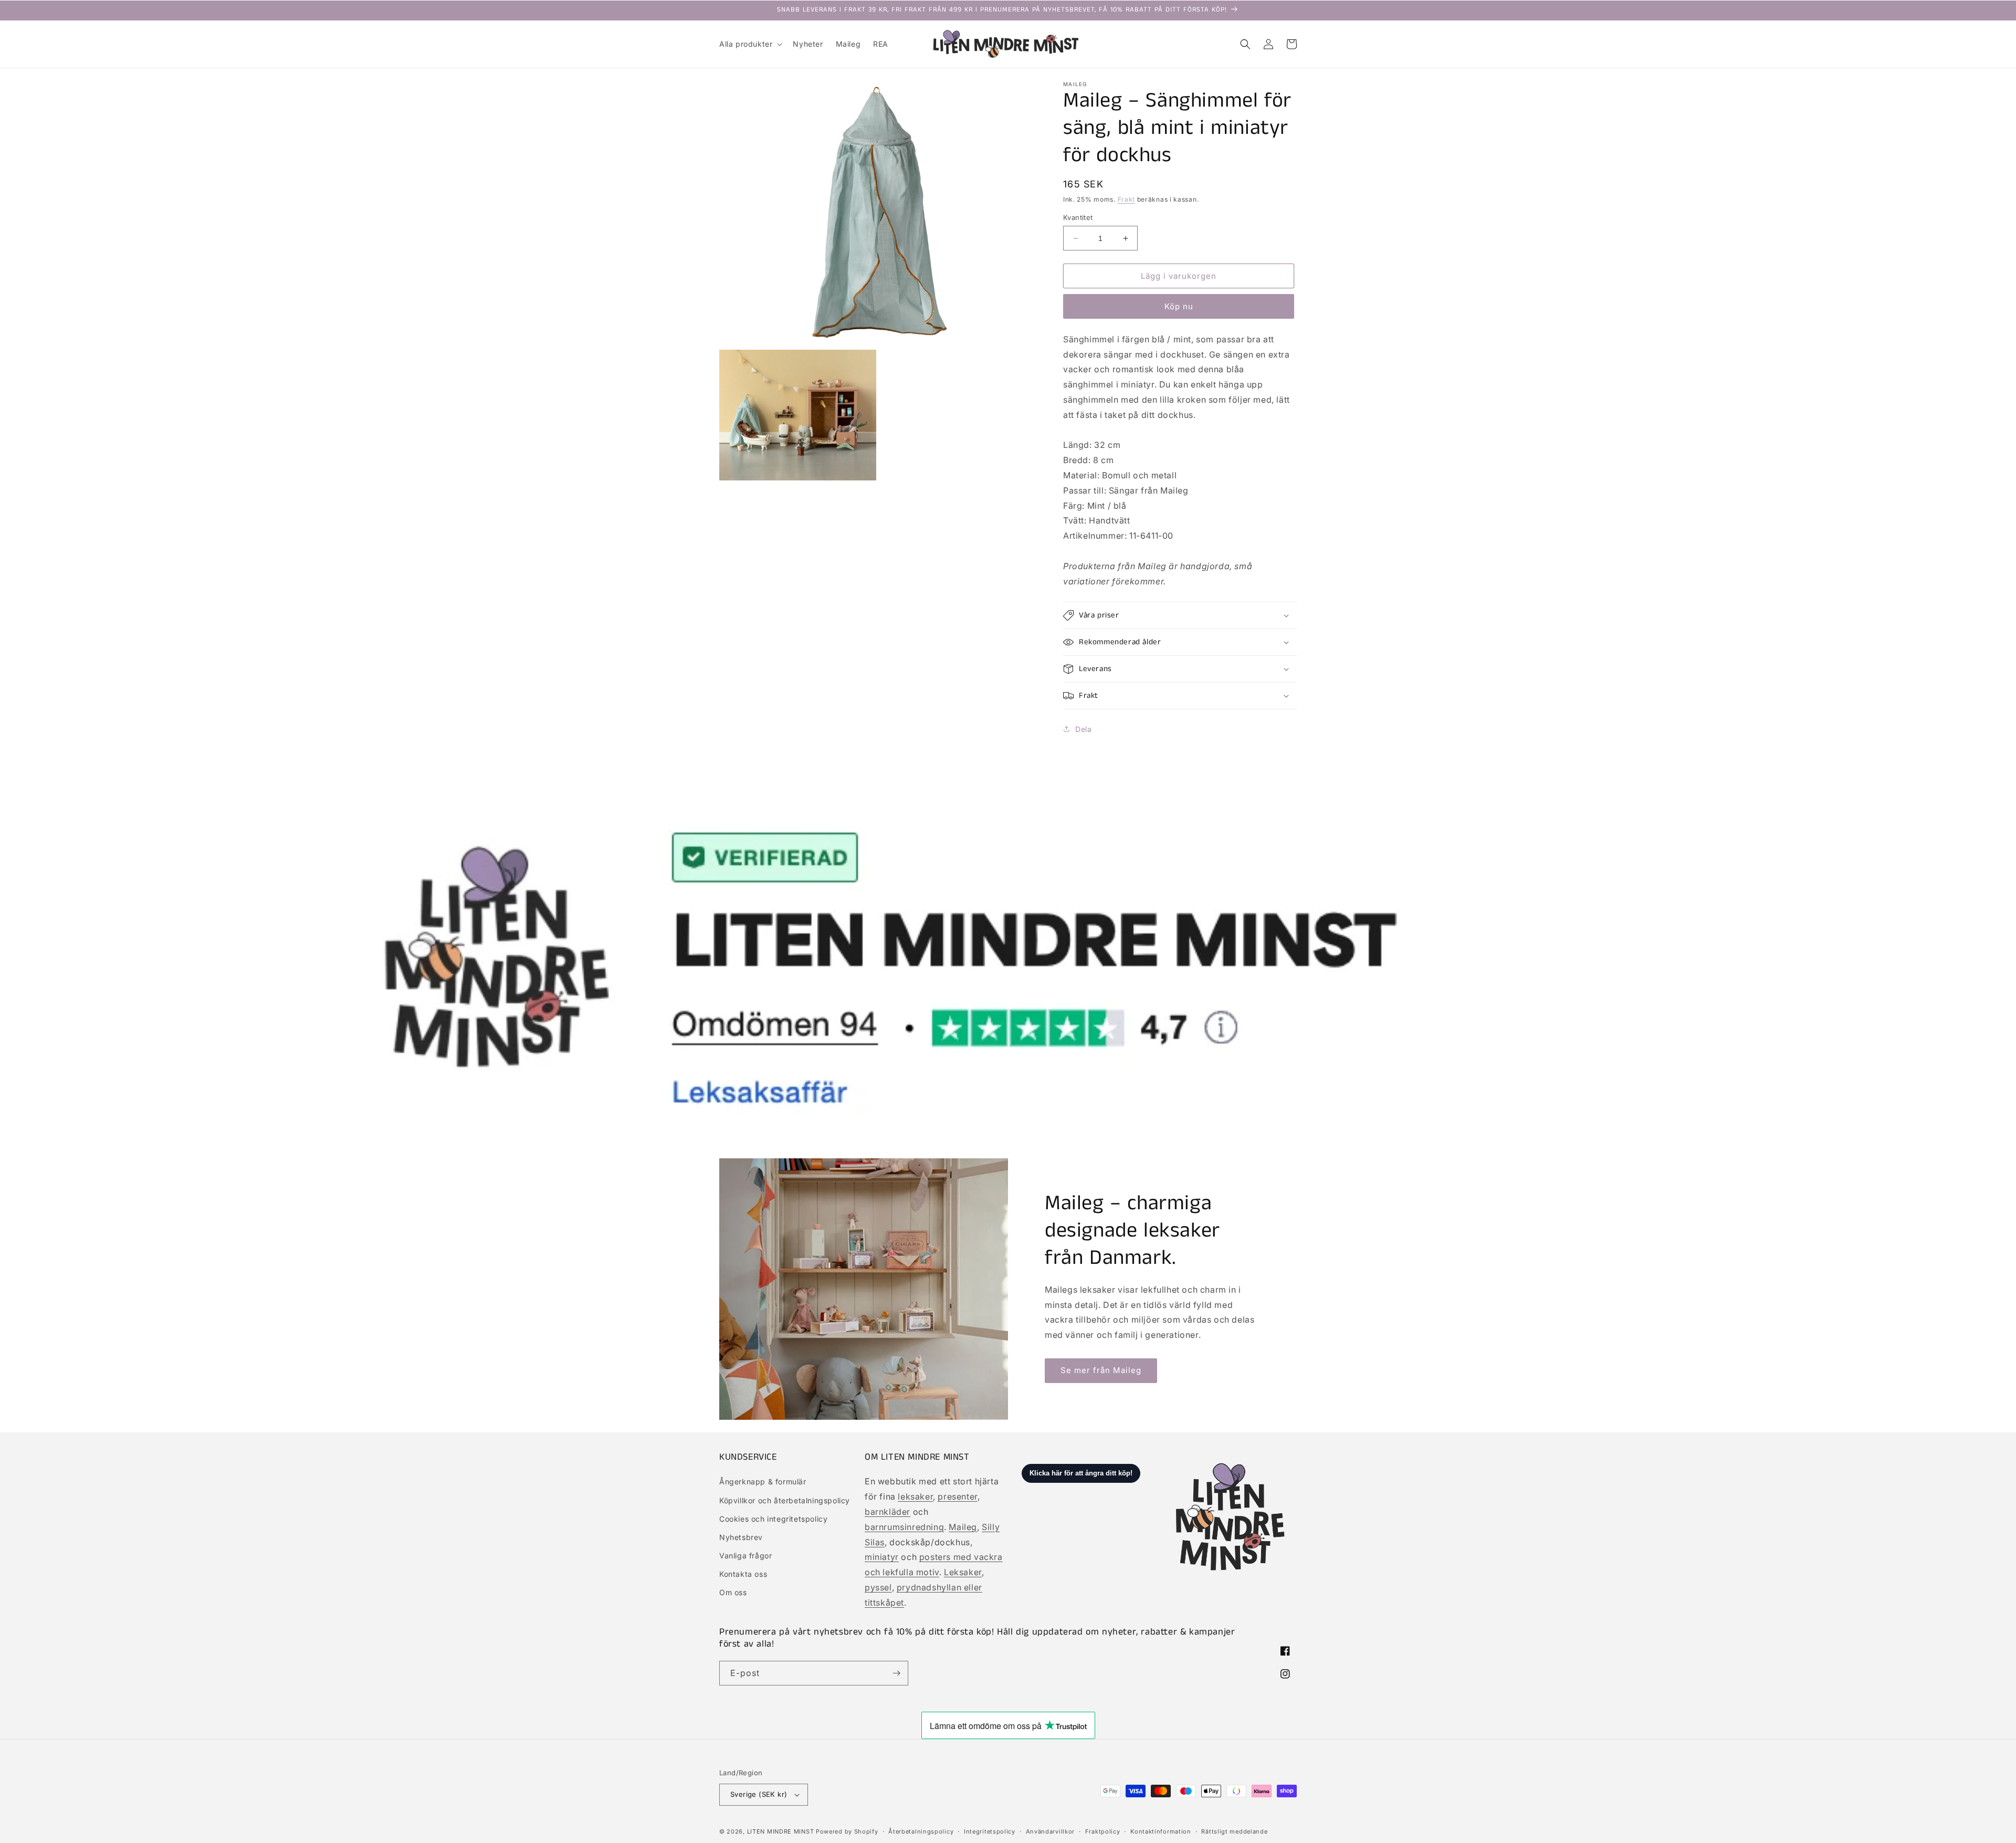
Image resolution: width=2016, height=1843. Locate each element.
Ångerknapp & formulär (763, 1481)
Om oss (733, 1592)
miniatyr (882, 1557)
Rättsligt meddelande (1234, 1831)
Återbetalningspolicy (921, 1831)
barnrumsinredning (904, 1527)
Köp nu (1179, 306)
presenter (957, 1496)
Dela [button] (1083, 729)
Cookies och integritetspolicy (773, 1519)
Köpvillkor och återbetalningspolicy (785, 1500)
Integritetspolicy (990, 1831)
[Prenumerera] (896, 1673)
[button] (750, 44)
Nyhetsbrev (741, 1537)
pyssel (878, 1587)
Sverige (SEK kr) (759, 1794)
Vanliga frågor (745, 1556)
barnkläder (888, 1512)
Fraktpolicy (1103, 1831)
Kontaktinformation (1161, 1831)
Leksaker (963, 1572)
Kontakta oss (743, 1574)
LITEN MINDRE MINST (781, 1831)
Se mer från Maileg (1101, 1370)
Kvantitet (1078, 217)
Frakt (1127, 199)
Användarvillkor (1051, 1831)
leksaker (915, 1496)
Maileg (963, 1527)
